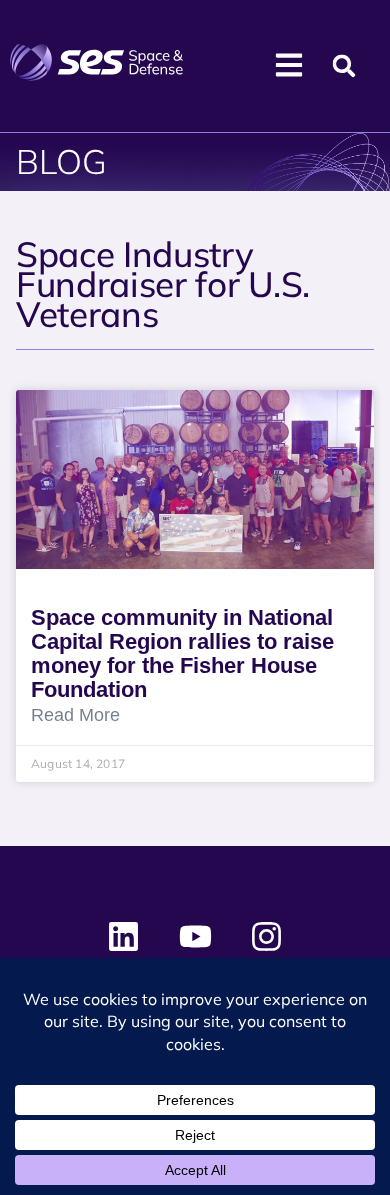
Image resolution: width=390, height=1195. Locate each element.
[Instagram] (266, 937)
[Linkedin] (124, 937)
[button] (344, 66)
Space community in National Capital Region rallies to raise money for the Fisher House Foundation (182, 653)
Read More (75, 715)
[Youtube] (195, 937)
